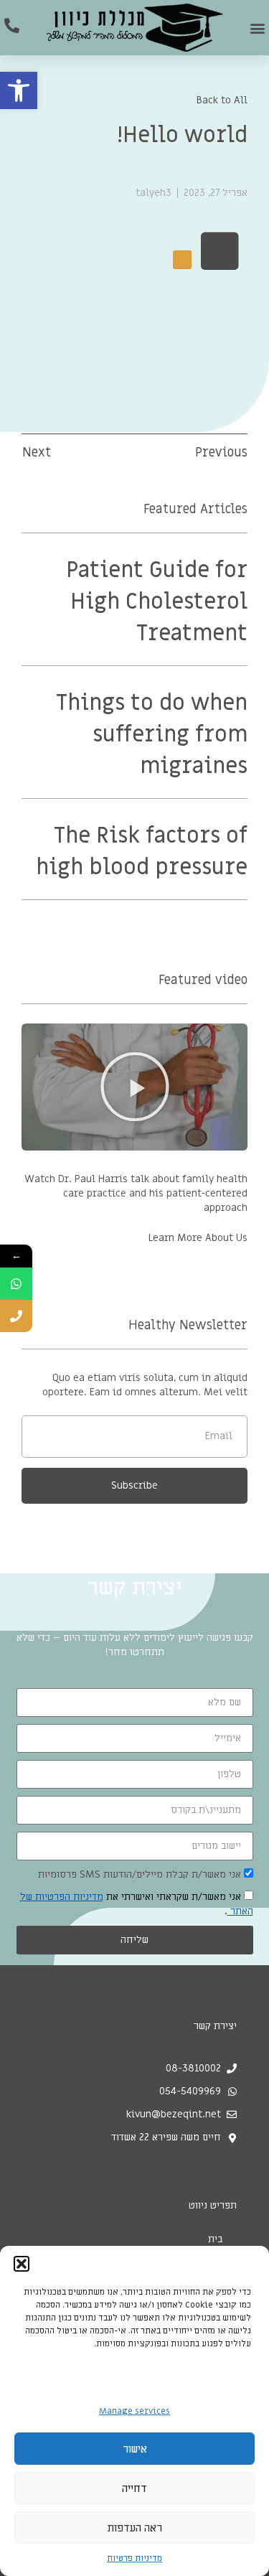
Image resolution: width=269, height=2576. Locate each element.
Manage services (134, 2411)
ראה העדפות (135, 2528)
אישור (135, 2449)
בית (215, 2239)
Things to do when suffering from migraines (152, 735)
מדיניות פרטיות (134, 2558)
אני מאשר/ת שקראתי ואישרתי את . (137, 1904)
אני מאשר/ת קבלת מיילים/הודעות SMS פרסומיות (140, 1874)
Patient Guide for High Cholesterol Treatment (157, 602)
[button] (19, 90)
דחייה (134, 2488)
